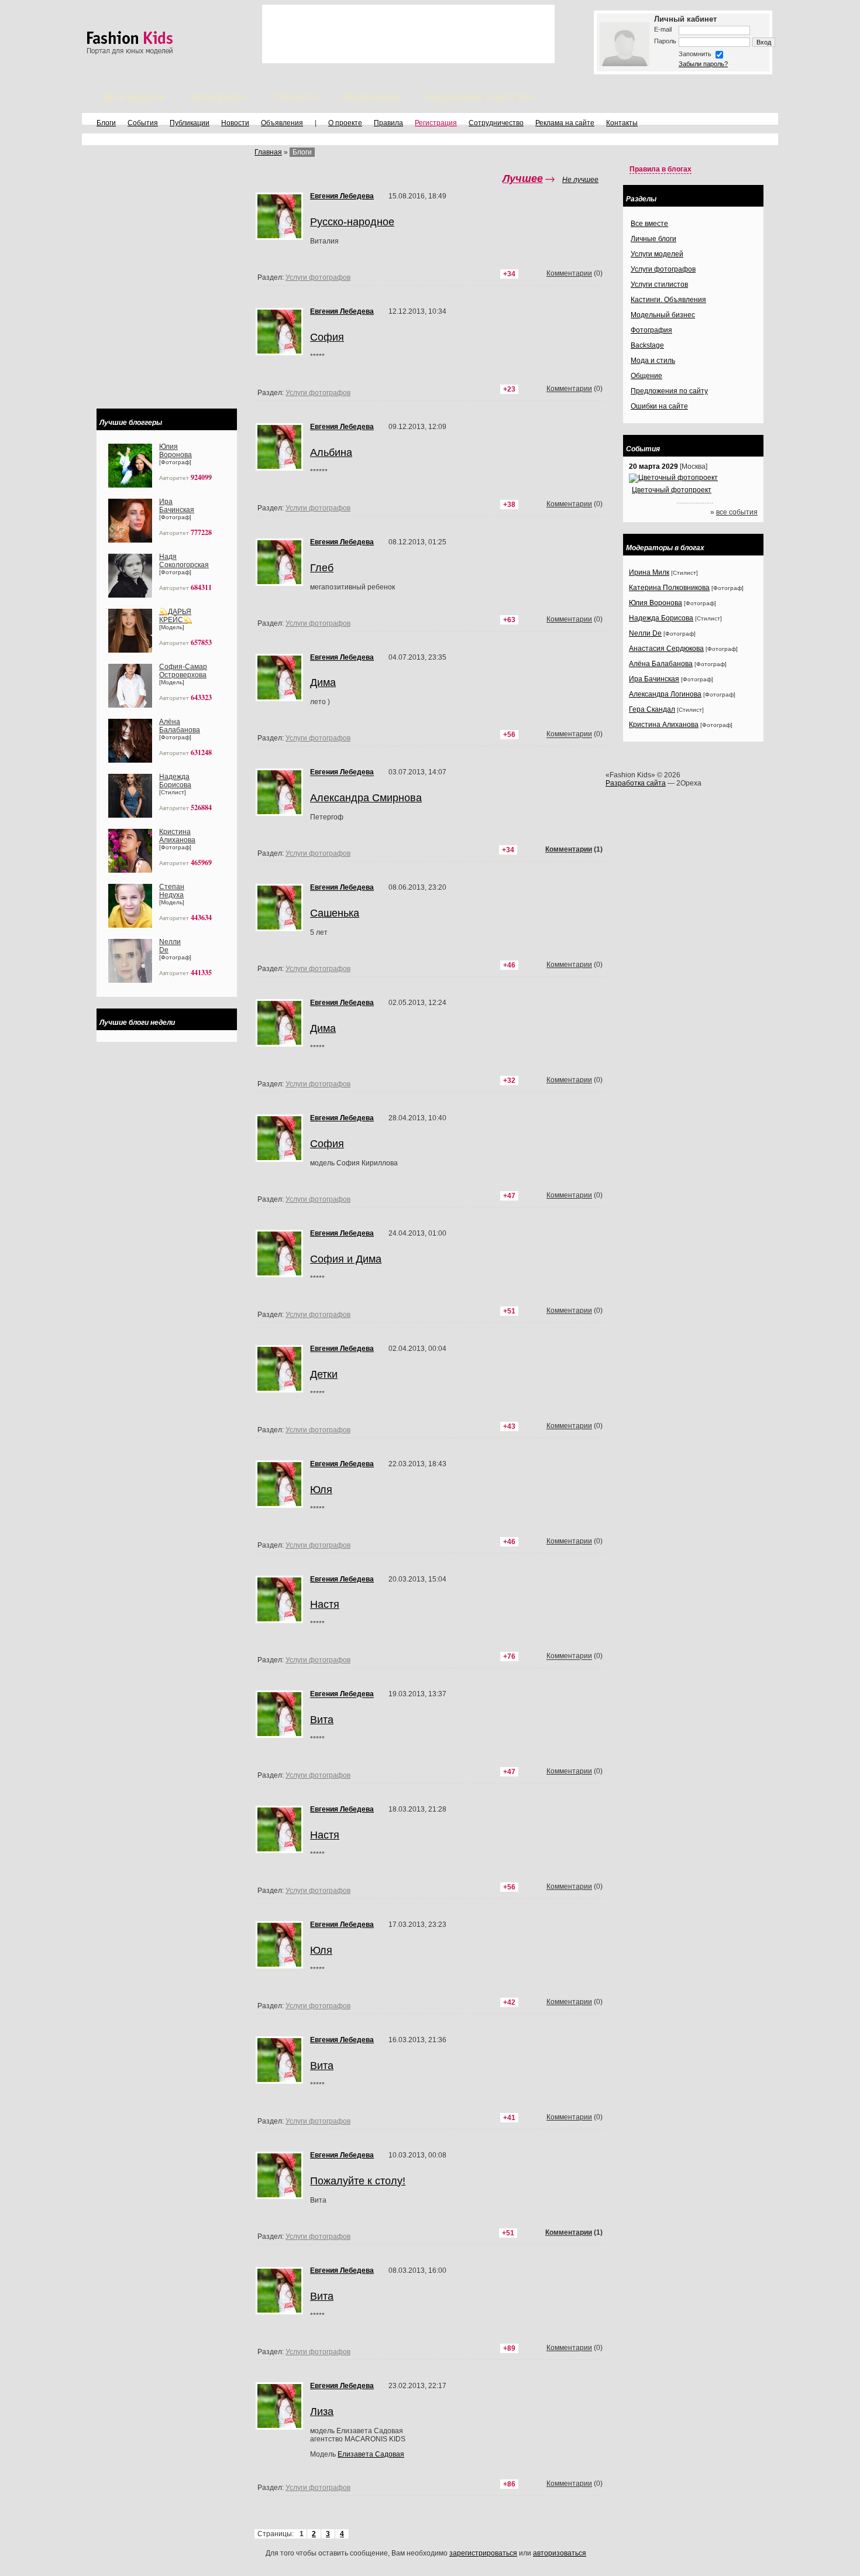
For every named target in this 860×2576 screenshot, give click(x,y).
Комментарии (569, 849)
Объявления (282, 123)
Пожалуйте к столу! (358, 2181)
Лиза (322, 2412)
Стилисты (295, 97)
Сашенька (335, 913)
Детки (324, 1374)
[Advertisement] (408, 34)
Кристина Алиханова (177, 836)
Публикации (190, 123)
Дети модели (134, 97)
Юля (321, 1490)
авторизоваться (560, 2553)
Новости (235, 123)
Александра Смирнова (366, 798)
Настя (325, 1604)
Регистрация (436, 123)
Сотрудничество (496, 123)
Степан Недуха (172, 891)
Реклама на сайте (565, 123)
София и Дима (346, 1259)
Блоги (106, 123)
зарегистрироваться (483, 2553)
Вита (322, 1720)
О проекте (345, 123)
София (327, 1144)
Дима (323, 1028)
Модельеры (372, 97)
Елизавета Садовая (371, 2454)
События (143, 123)
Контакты (622, 123)
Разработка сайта (636, 783)
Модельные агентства (479, 97)
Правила (388, 123)
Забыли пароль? (703, 64)
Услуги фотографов (318, 853)
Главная (268, 152)
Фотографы (218, 97)
